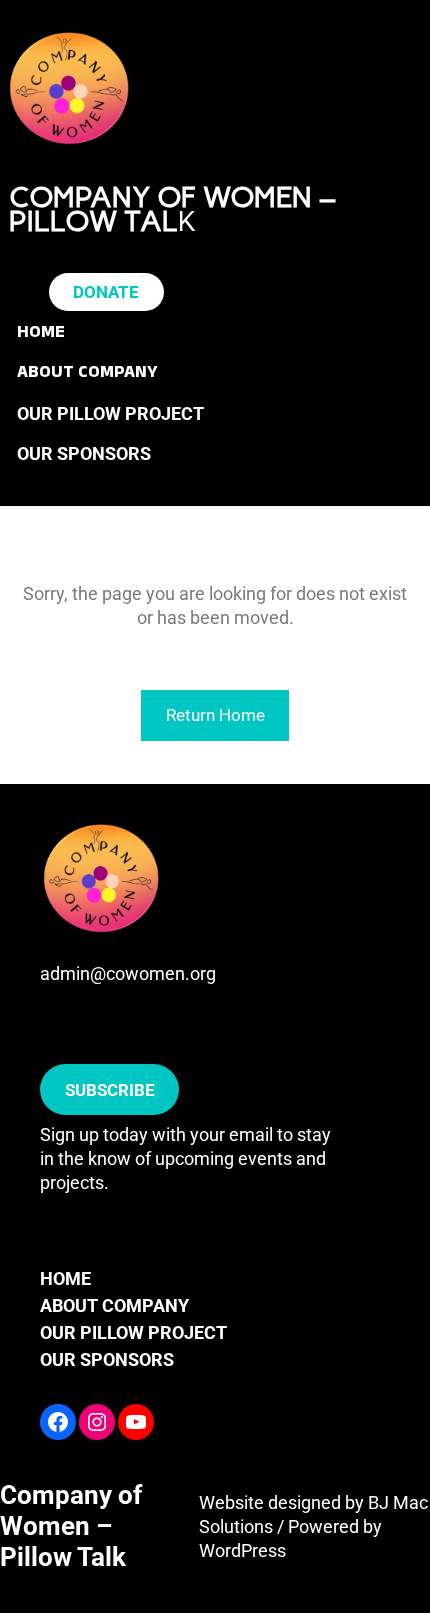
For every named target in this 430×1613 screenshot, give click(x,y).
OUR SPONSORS (107, 1359)
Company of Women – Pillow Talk (71, 1526)
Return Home (215, 715)
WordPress (242, 1550)
